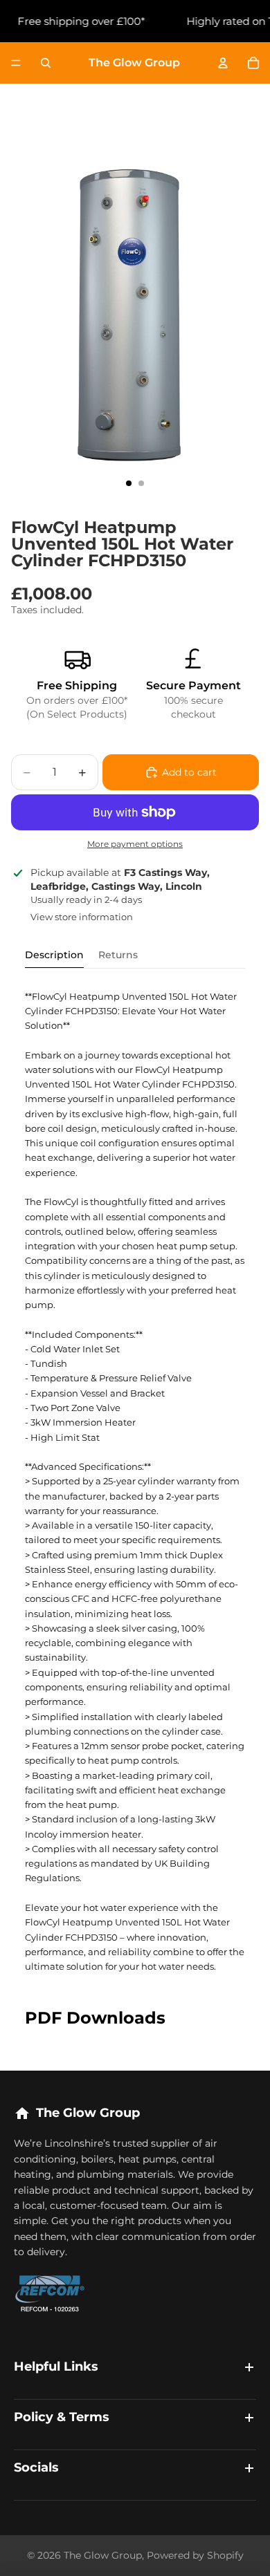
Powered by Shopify (195, 2555)
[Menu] (16, 63)
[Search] (46, 63)
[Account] (223, 63)
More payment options (135, 844)
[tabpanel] (135, 1482)
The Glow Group (103, 2555)
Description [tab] (54, 955)
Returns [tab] (118, 955)
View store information (82, 917)
